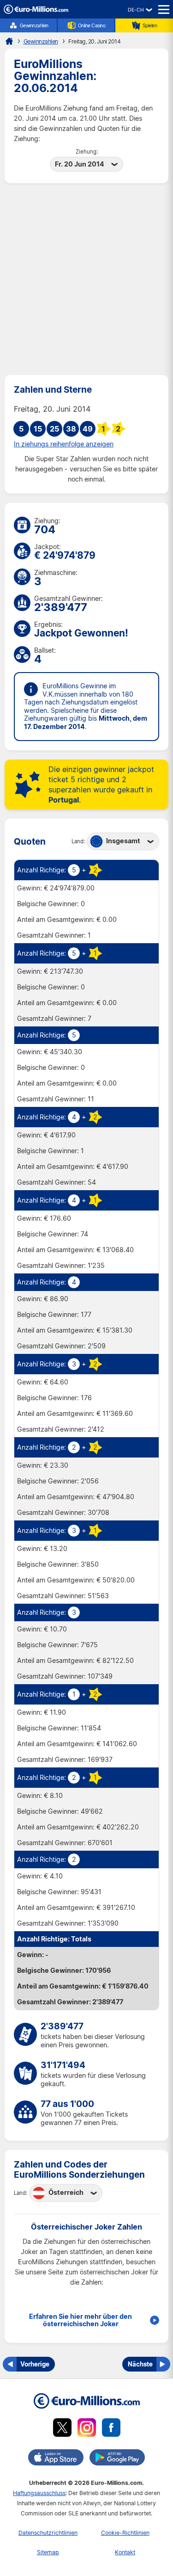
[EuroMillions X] (62, 2429)
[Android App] (117, 2459)
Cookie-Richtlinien (125, 2533)
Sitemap (48, 2552)
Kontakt (125, 2552)
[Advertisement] (86, 279)
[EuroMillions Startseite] (9, 41)
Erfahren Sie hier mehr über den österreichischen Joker (81, 2320)
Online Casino (92, 25)
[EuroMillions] (36, 11)
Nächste (140, 2364)
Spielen (150, 25)
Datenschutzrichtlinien (48, 2533)
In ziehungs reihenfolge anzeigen (64, 444)
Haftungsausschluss (39, 2493)
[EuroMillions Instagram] (87, 2429)
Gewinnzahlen (34, 25)
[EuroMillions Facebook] (111, 2429)
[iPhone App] (56, 2459)
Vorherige (35, 2364)
